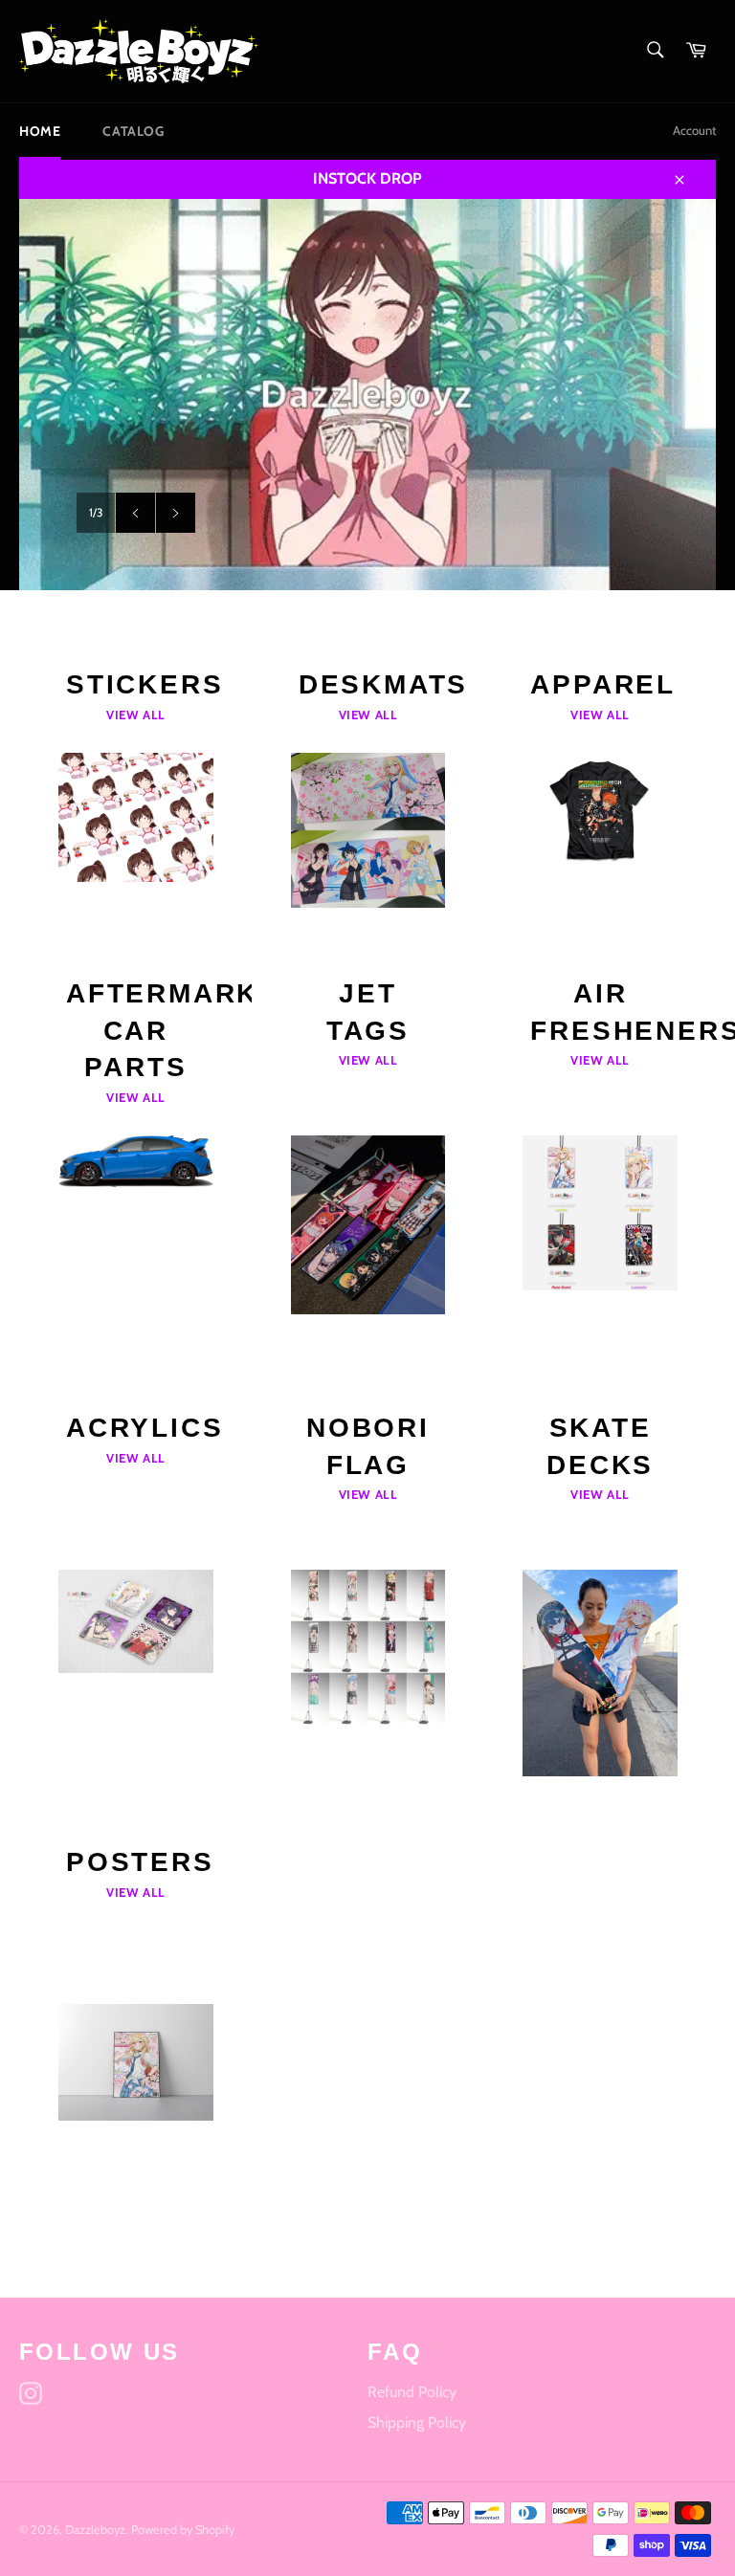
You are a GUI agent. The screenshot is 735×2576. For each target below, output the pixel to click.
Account (694, 130)
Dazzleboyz (95, 2530)
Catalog (133, 131)
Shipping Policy (417, 2422)
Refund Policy (412, 2392)
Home (40, 131)
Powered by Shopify (183, 2530)
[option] (367, 395)
